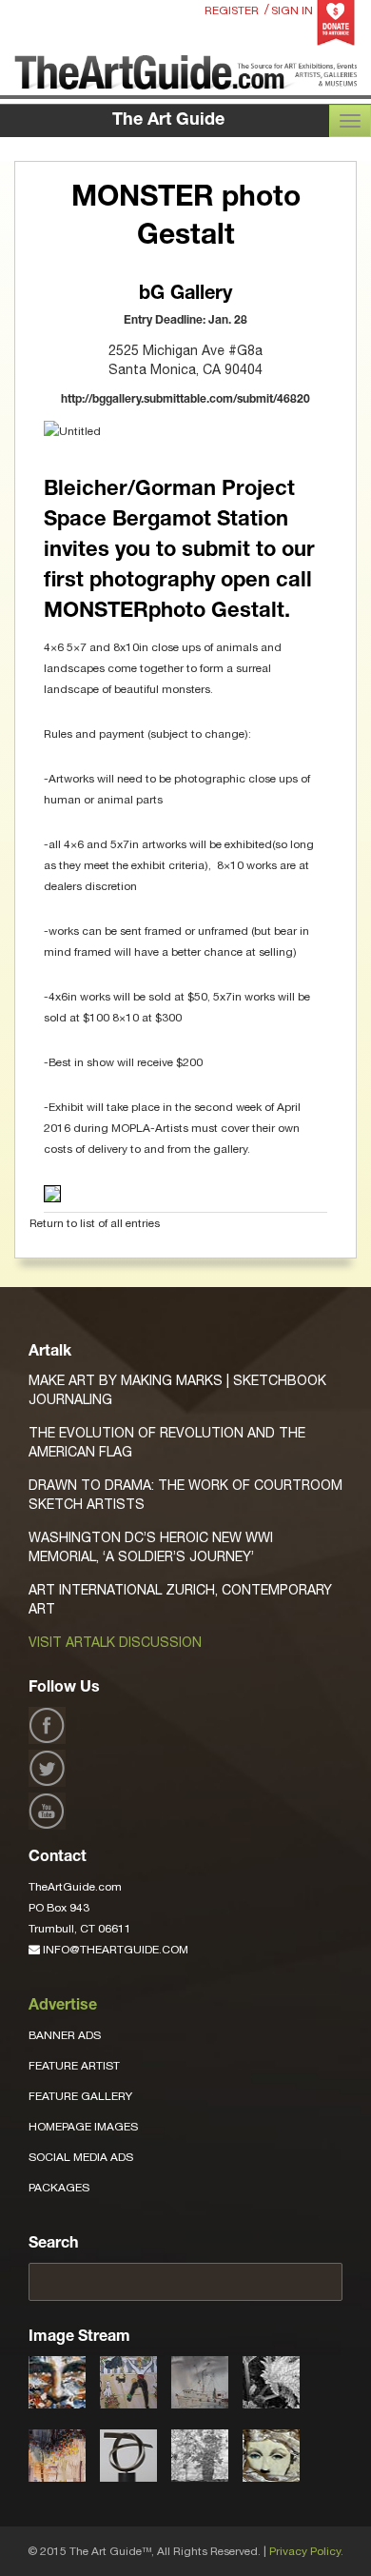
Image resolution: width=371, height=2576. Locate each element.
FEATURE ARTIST (74, 2066)
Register (232, 10)
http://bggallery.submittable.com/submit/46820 (185, 400)
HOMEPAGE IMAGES (83, 2127)
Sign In (292, 10)
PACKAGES (59, 2188)
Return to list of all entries (95, 1223)
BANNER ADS (65, 2035)
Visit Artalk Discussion (115, 1642)
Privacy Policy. (306, 2551)
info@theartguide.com (114, 1950)
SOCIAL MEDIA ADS (81, 2157)
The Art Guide (168, 121)
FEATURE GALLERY (80, 2096)
